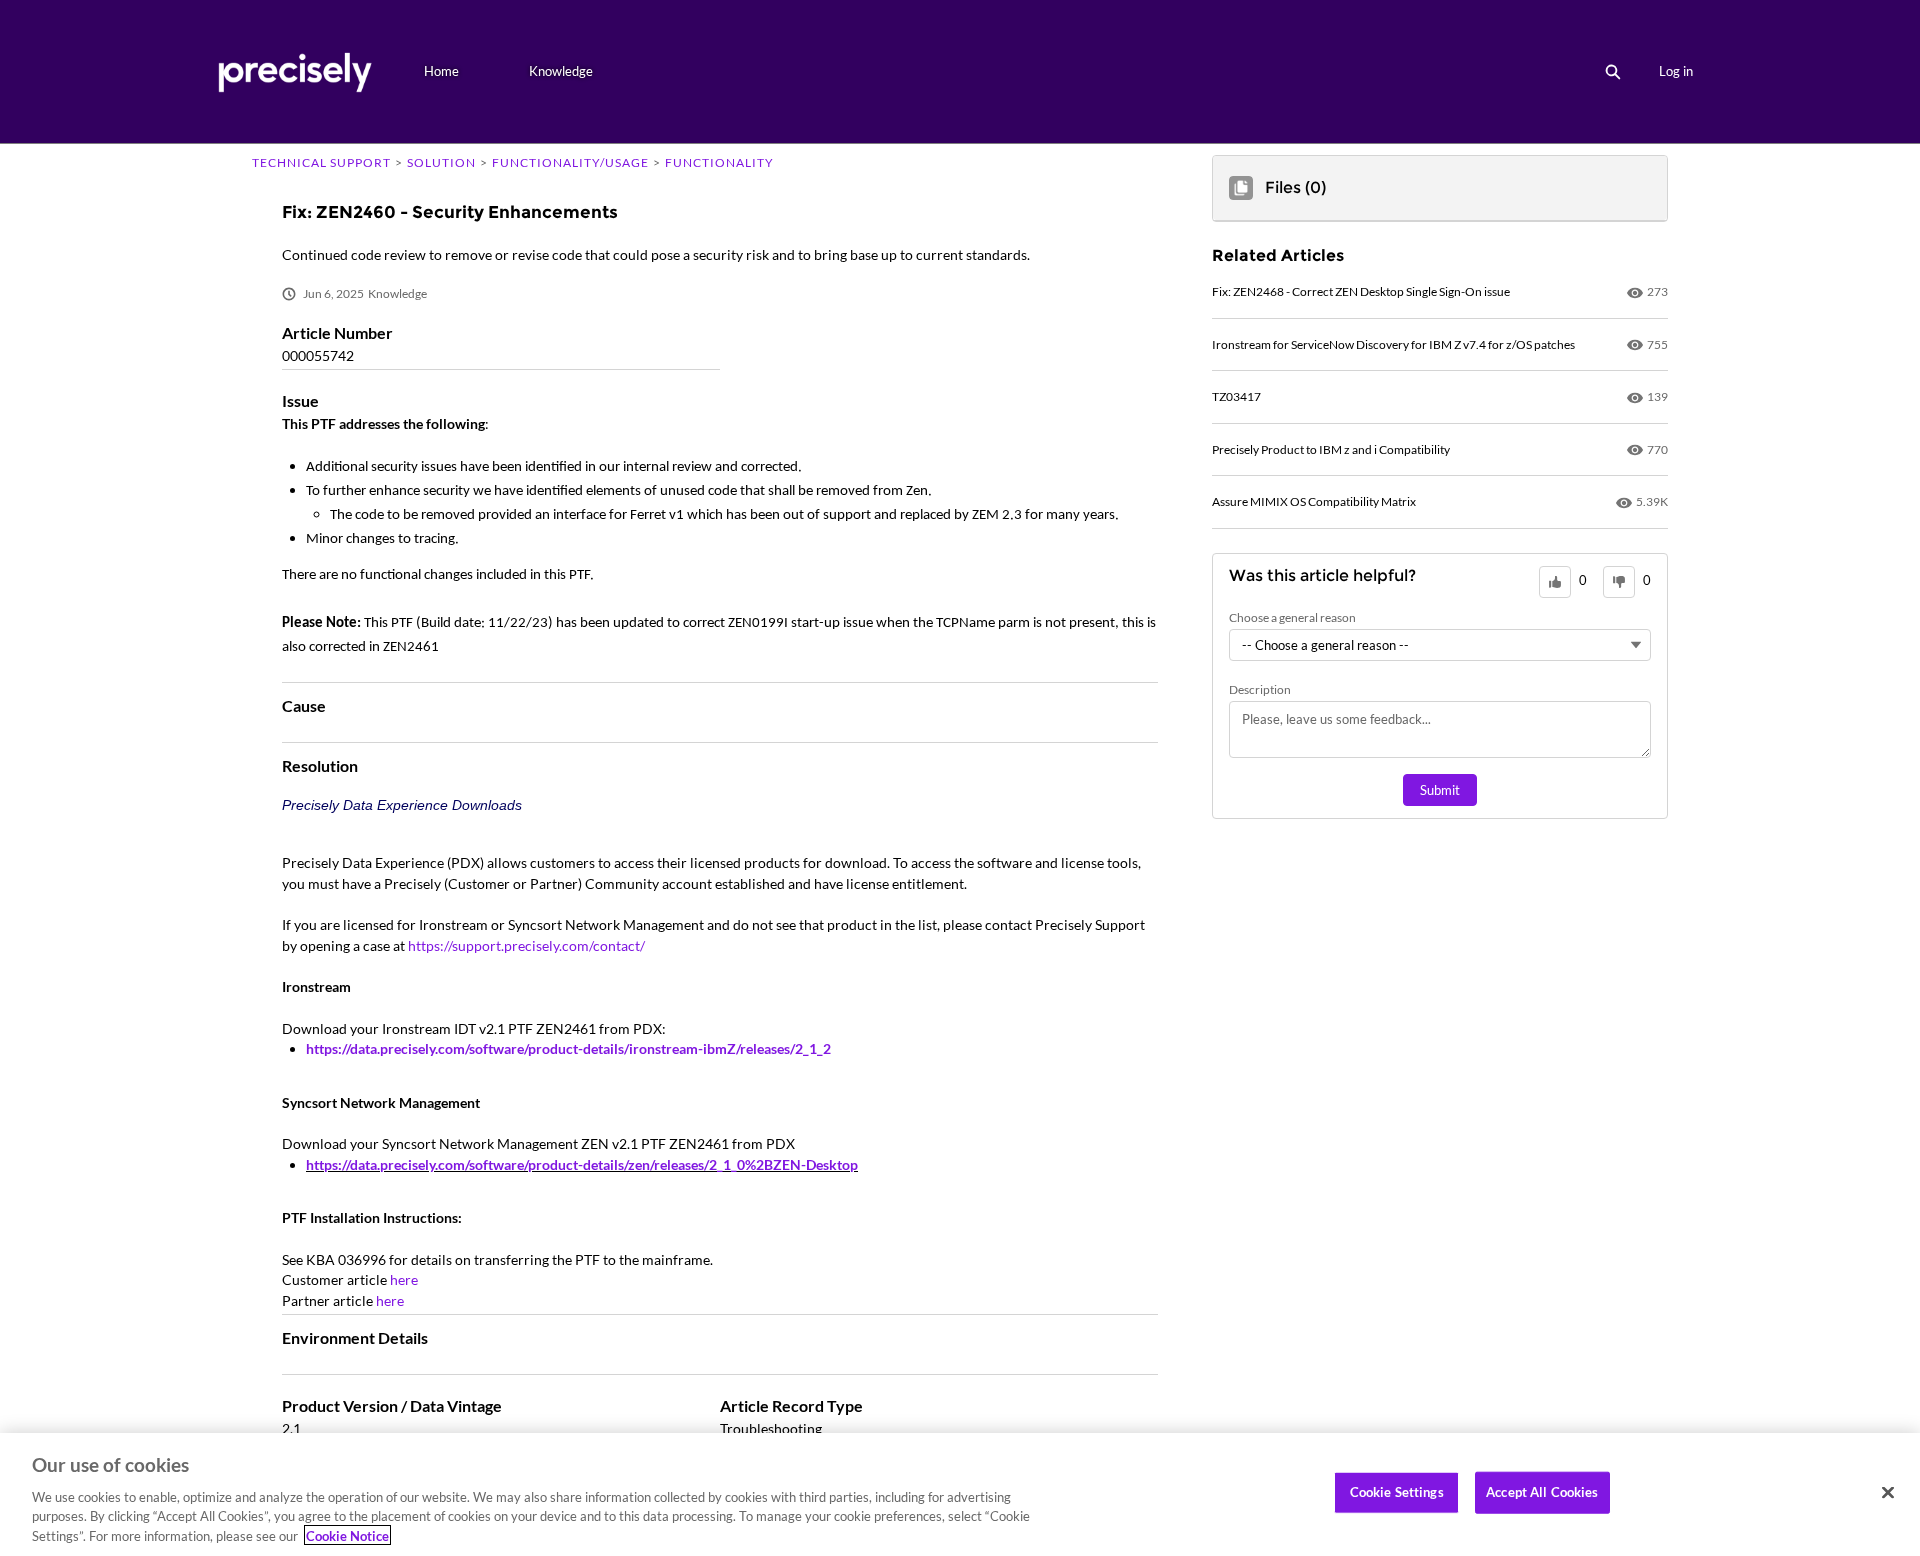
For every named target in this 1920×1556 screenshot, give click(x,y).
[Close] (1888, 1493)
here (404, 1279)
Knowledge (561, 71)
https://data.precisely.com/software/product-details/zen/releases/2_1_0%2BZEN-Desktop (582, 1164)
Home (441, 71)
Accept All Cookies (1542, 1492)
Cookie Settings (1397, 1492)
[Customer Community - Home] (294, 71)
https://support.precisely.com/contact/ (526, 945)
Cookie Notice (347, 1535)
